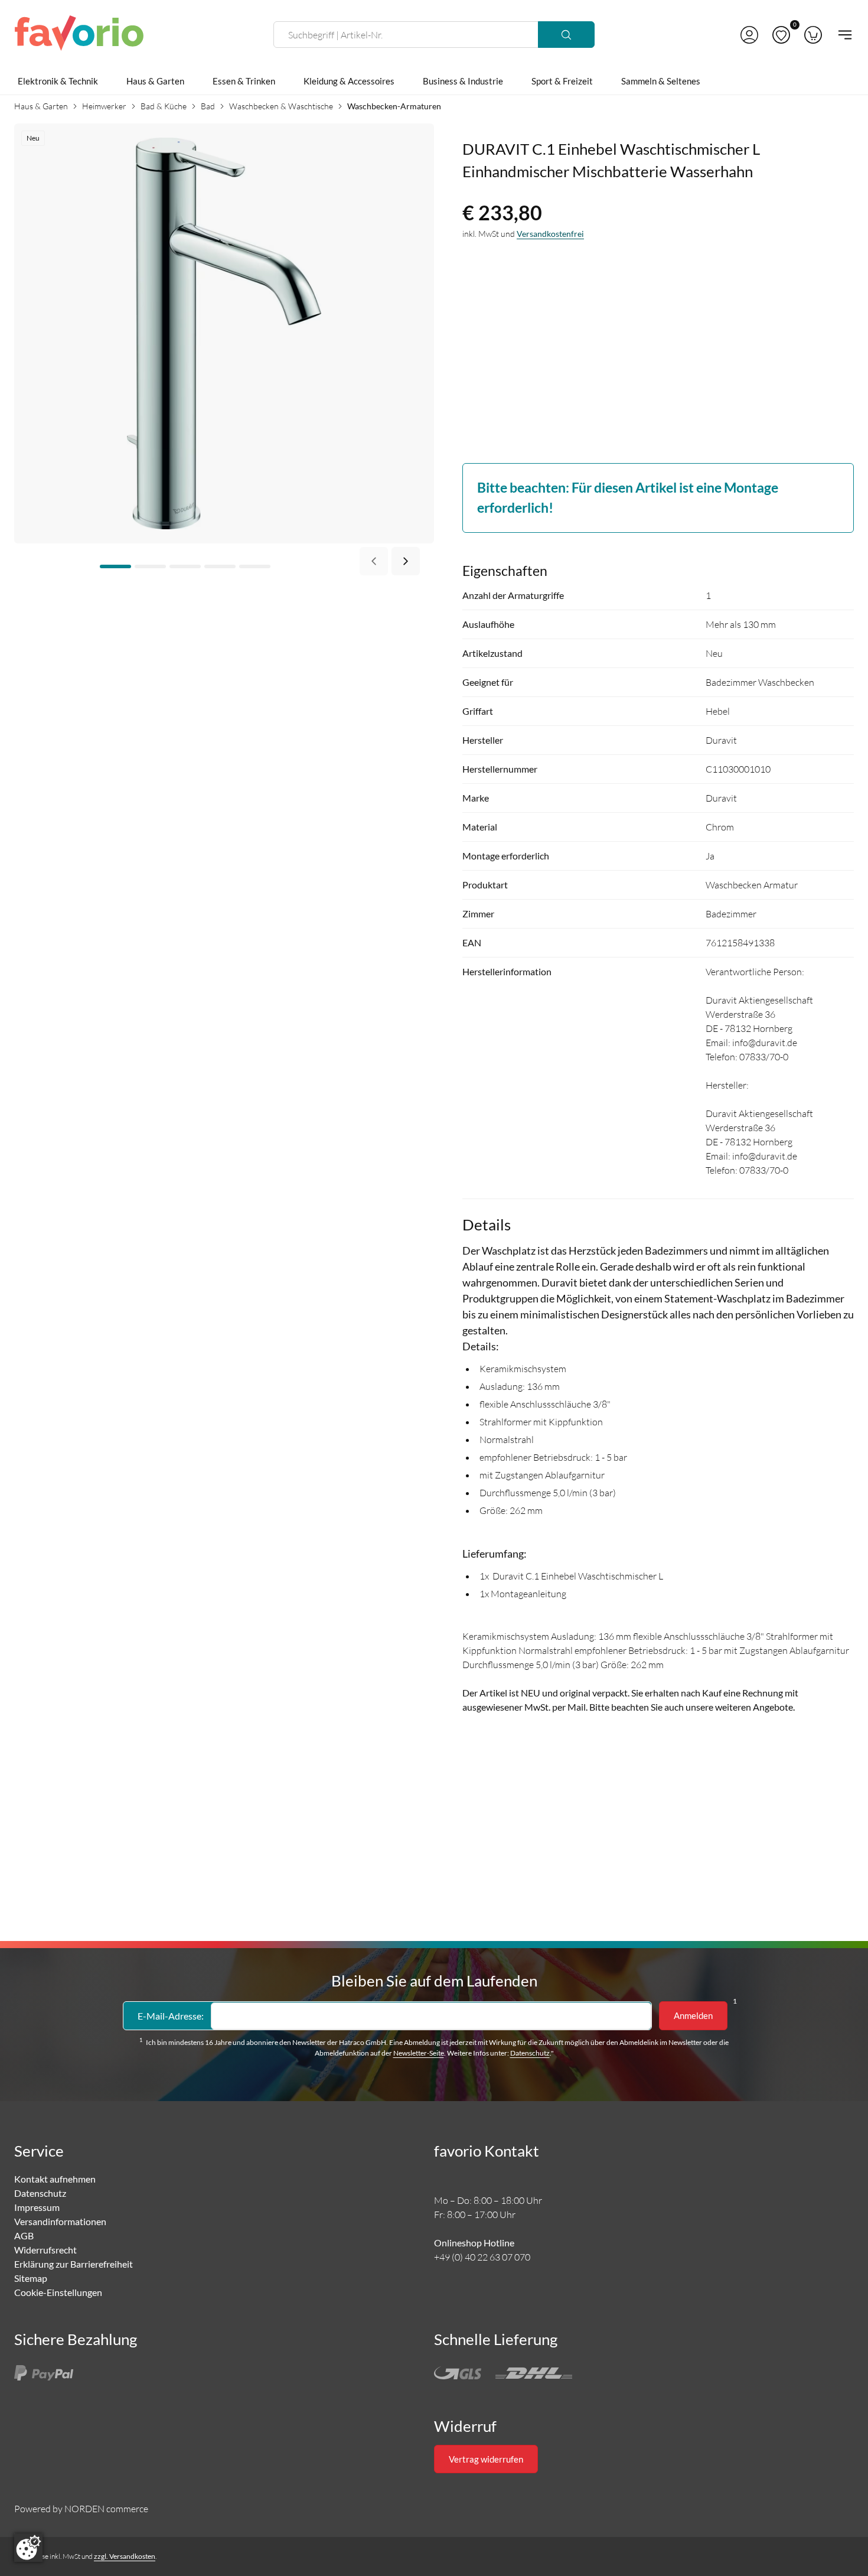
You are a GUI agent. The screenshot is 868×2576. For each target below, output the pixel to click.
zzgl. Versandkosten (125, 2556)
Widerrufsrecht (45, 2250)
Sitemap (31, 2278)
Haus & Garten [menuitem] (155, 81)
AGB (24, 2235)
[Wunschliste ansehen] (781, 35)
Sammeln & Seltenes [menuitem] (661, 81)
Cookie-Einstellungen (58, 2292)
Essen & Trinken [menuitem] (244, 81)
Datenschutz (530, 2053)
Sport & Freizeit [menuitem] (562, 81)
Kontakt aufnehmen (55, 2179)
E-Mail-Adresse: (171, 2016)
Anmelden (693, 2015)
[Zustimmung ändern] (28, 2548)
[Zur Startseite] (79, 35)
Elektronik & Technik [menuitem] (58, 81)
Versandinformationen (60, 2221)
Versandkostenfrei (550, 234)
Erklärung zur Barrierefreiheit (74, 2264)
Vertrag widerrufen (486, 2459)
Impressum (37, 2207)
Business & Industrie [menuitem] (463, 81)
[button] (749, 35)
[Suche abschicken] (566, 35)
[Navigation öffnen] (841, 35)
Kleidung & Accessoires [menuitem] (349, 81)
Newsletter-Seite (419, 2053)
